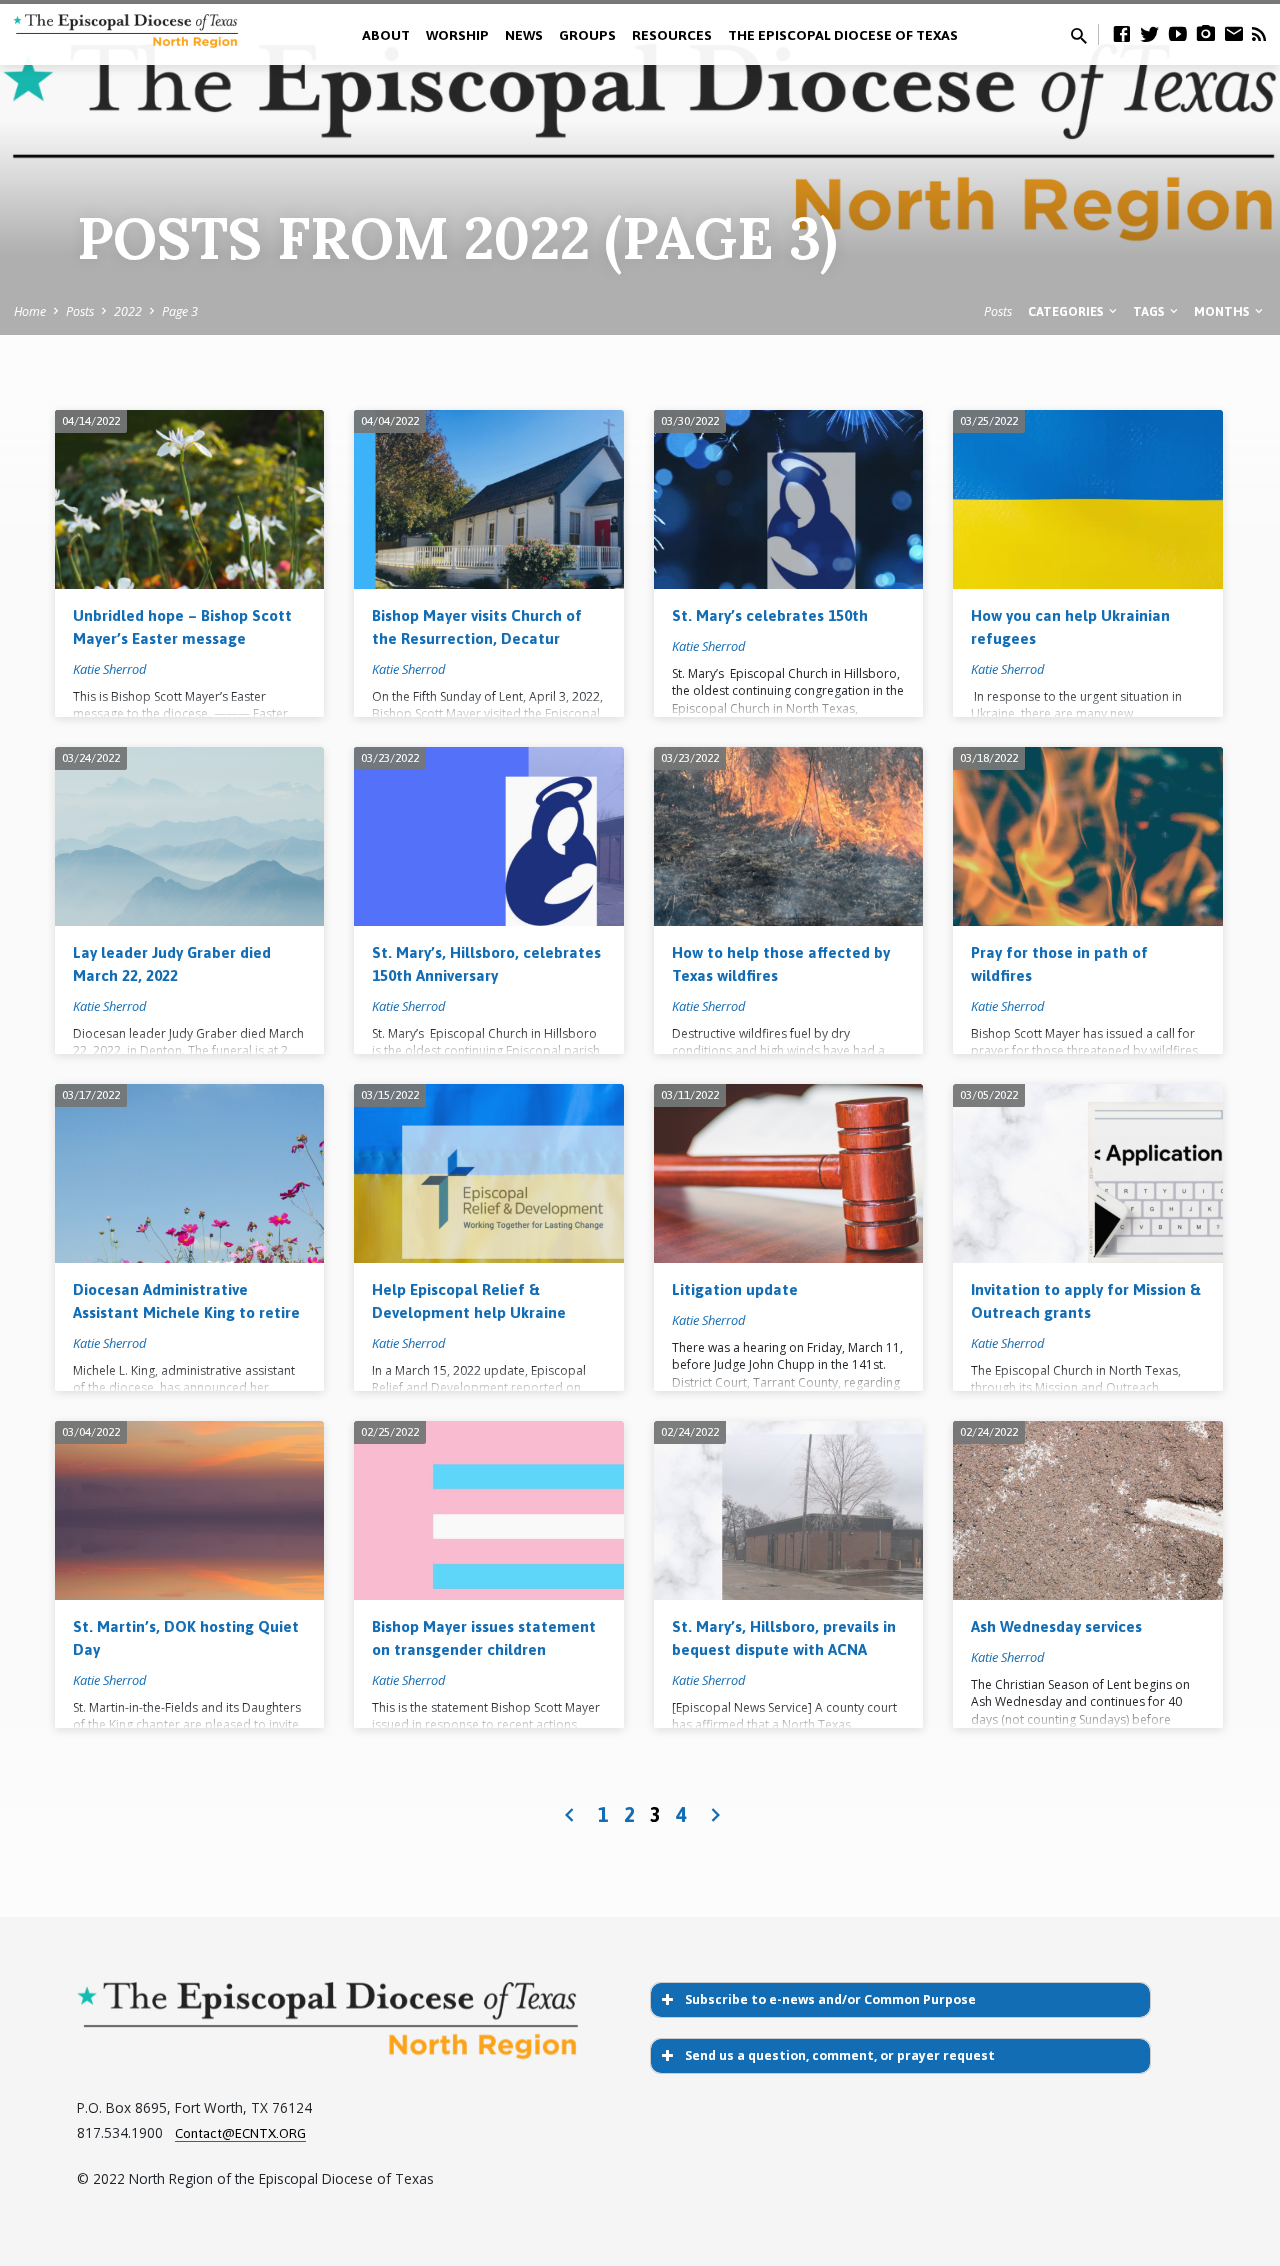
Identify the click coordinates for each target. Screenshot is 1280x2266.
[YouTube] (1178, 33)
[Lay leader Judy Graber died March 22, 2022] (189, 837)
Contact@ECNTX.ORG (240, 2133)
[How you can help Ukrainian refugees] (1087, 500)
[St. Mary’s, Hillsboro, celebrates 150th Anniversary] (488, 837)
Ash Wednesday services (1056, 1626)
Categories (1067, 311)
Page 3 (180, 311)
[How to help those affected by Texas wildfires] (788, 837)
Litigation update (735, 1289)
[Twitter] (1150, 33)
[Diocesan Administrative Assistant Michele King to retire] (189, 1174)
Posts (80, 311)
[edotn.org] (1234, 33)
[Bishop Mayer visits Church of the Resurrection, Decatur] (488, 500)
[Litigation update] (788, 1174)
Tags (1150, 311)
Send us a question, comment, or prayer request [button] (840, 2055)
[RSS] (1259, 33)
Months (1223, 311)
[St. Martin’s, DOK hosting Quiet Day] (189, 1511)
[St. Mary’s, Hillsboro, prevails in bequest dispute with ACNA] (788, 1511)
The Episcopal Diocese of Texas (843, 35)
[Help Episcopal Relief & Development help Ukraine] (488, 1174)
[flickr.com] (1206, 33)
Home (30, 311)
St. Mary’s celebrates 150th (770, 615)
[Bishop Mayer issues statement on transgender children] (488, 1511)
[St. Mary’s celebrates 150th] (788, 500)
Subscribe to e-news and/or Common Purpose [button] (830, 1999)
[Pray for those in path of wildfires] (1087, 837)
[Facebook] (1122, 33)
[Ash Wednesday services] (1087, 1511)
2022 (128, 311)
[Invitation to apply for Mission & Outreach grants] (1087, 1174)
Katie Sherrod (109, 669)
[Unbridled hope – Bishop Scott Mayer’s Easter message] (189, 500)
